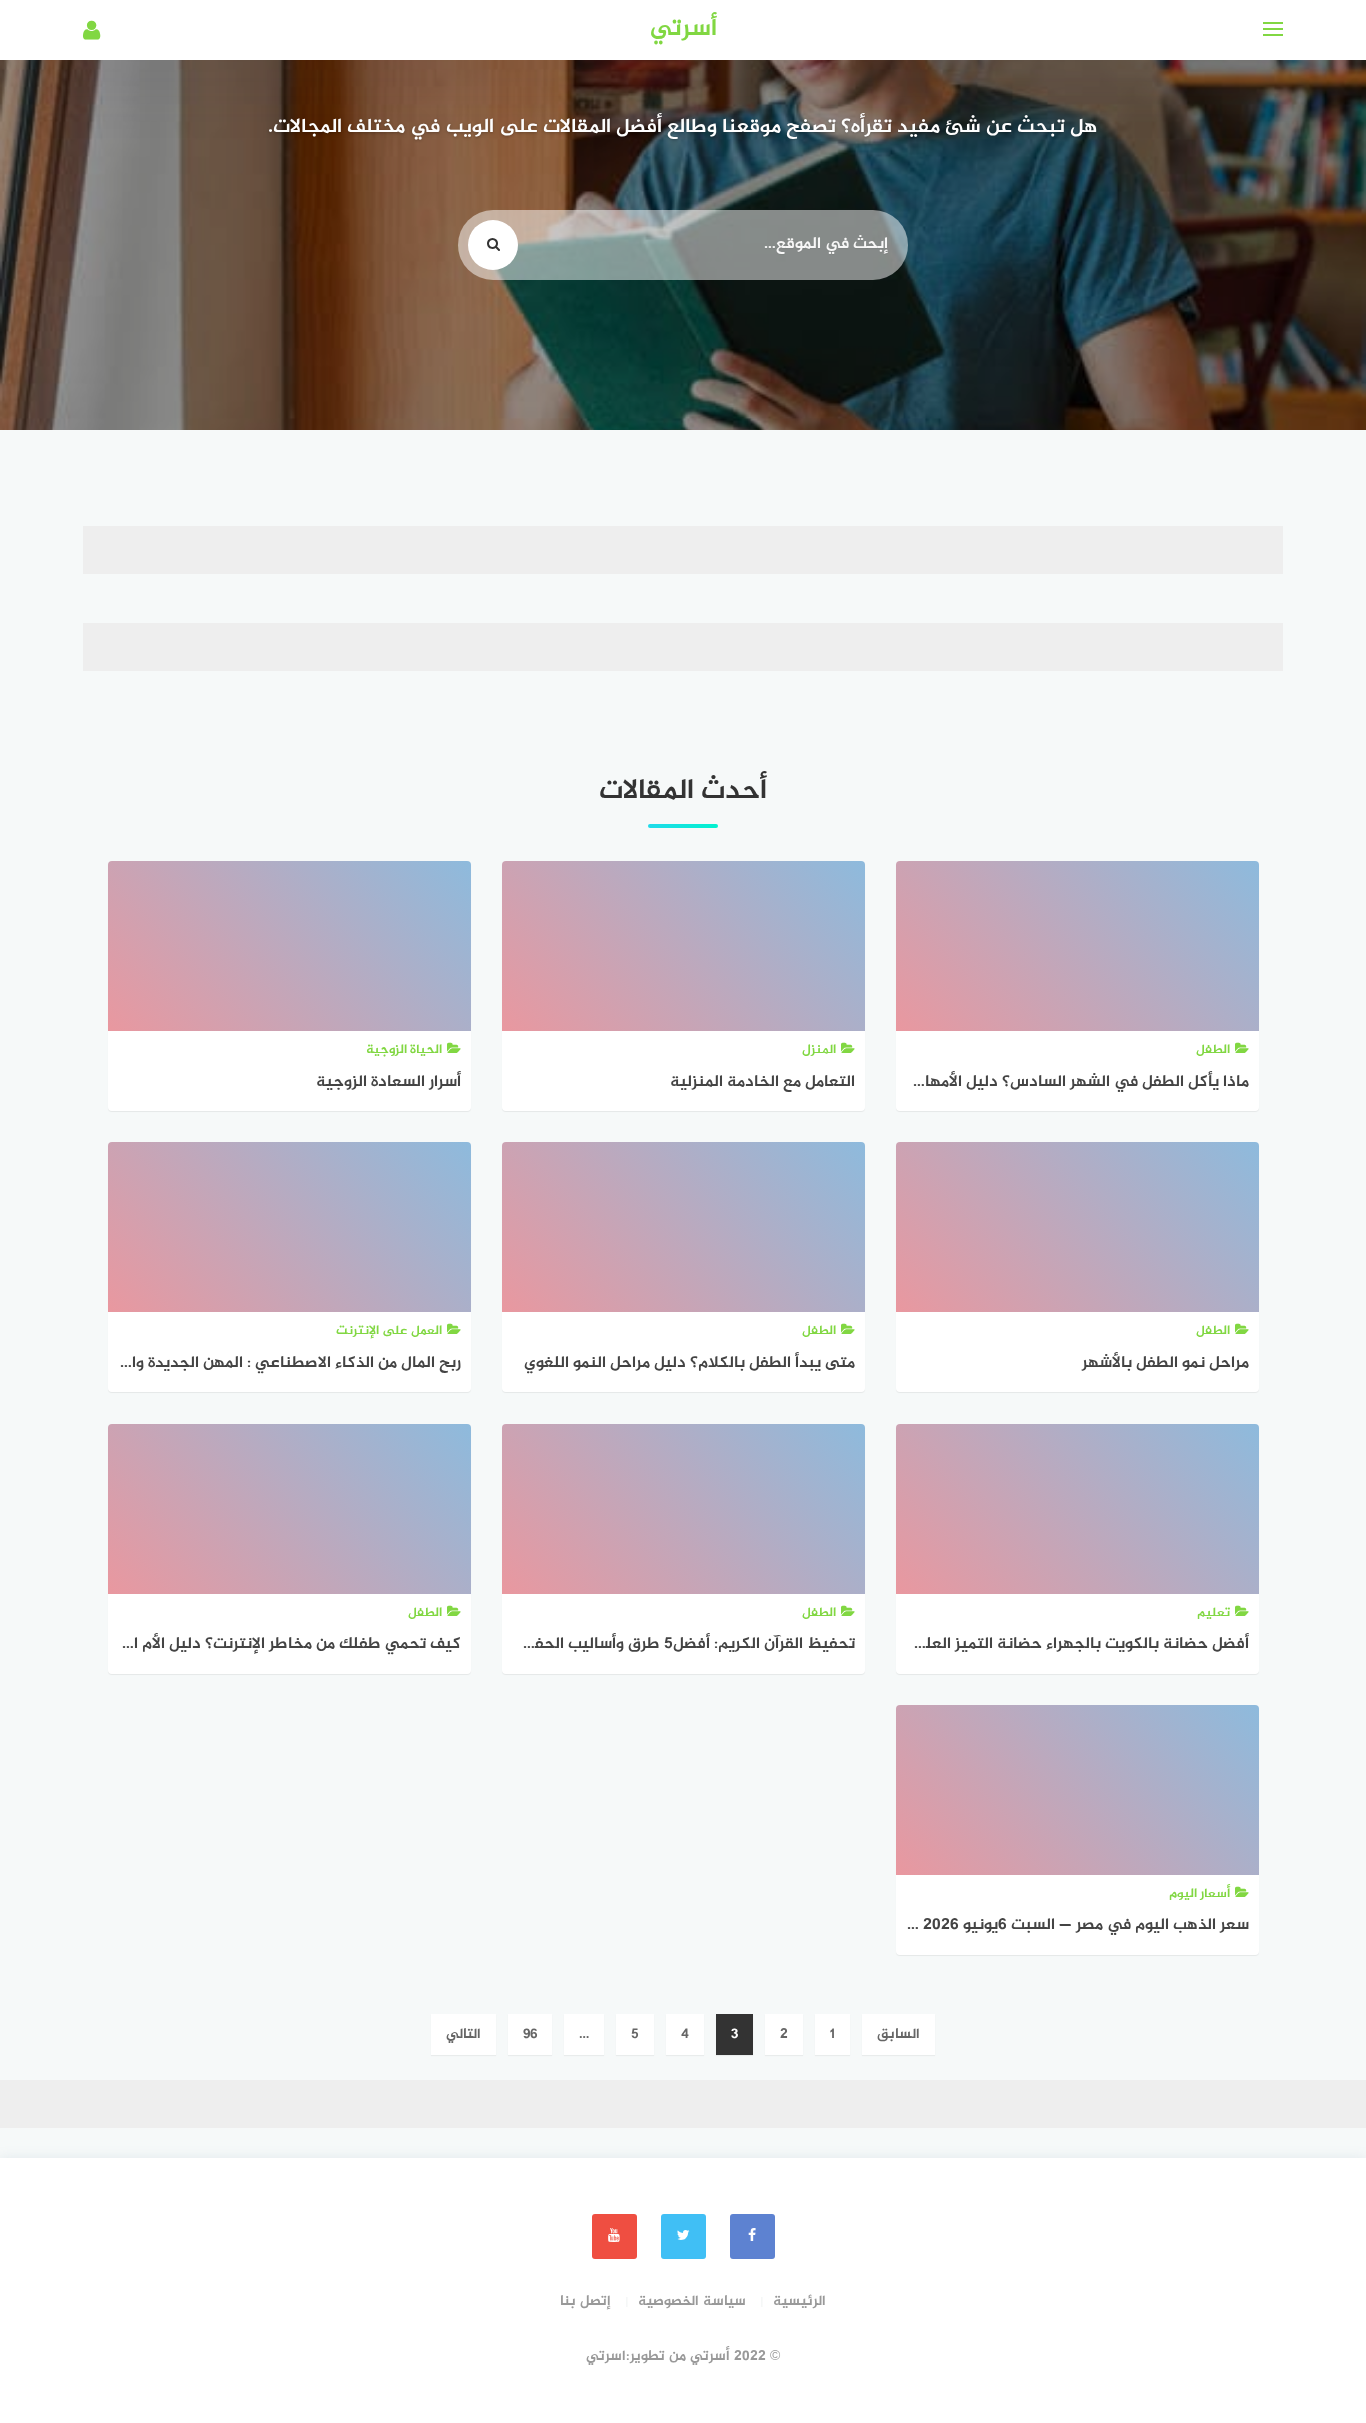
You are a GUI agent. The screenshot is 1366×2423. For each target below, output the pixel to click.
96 (530, 2034)
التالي (463, 2034)
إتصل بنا (585, 2301)
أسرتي (683, 29)
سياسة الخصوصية (692, 2301)
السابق (898, 2034)
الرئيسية (799, 2301)
